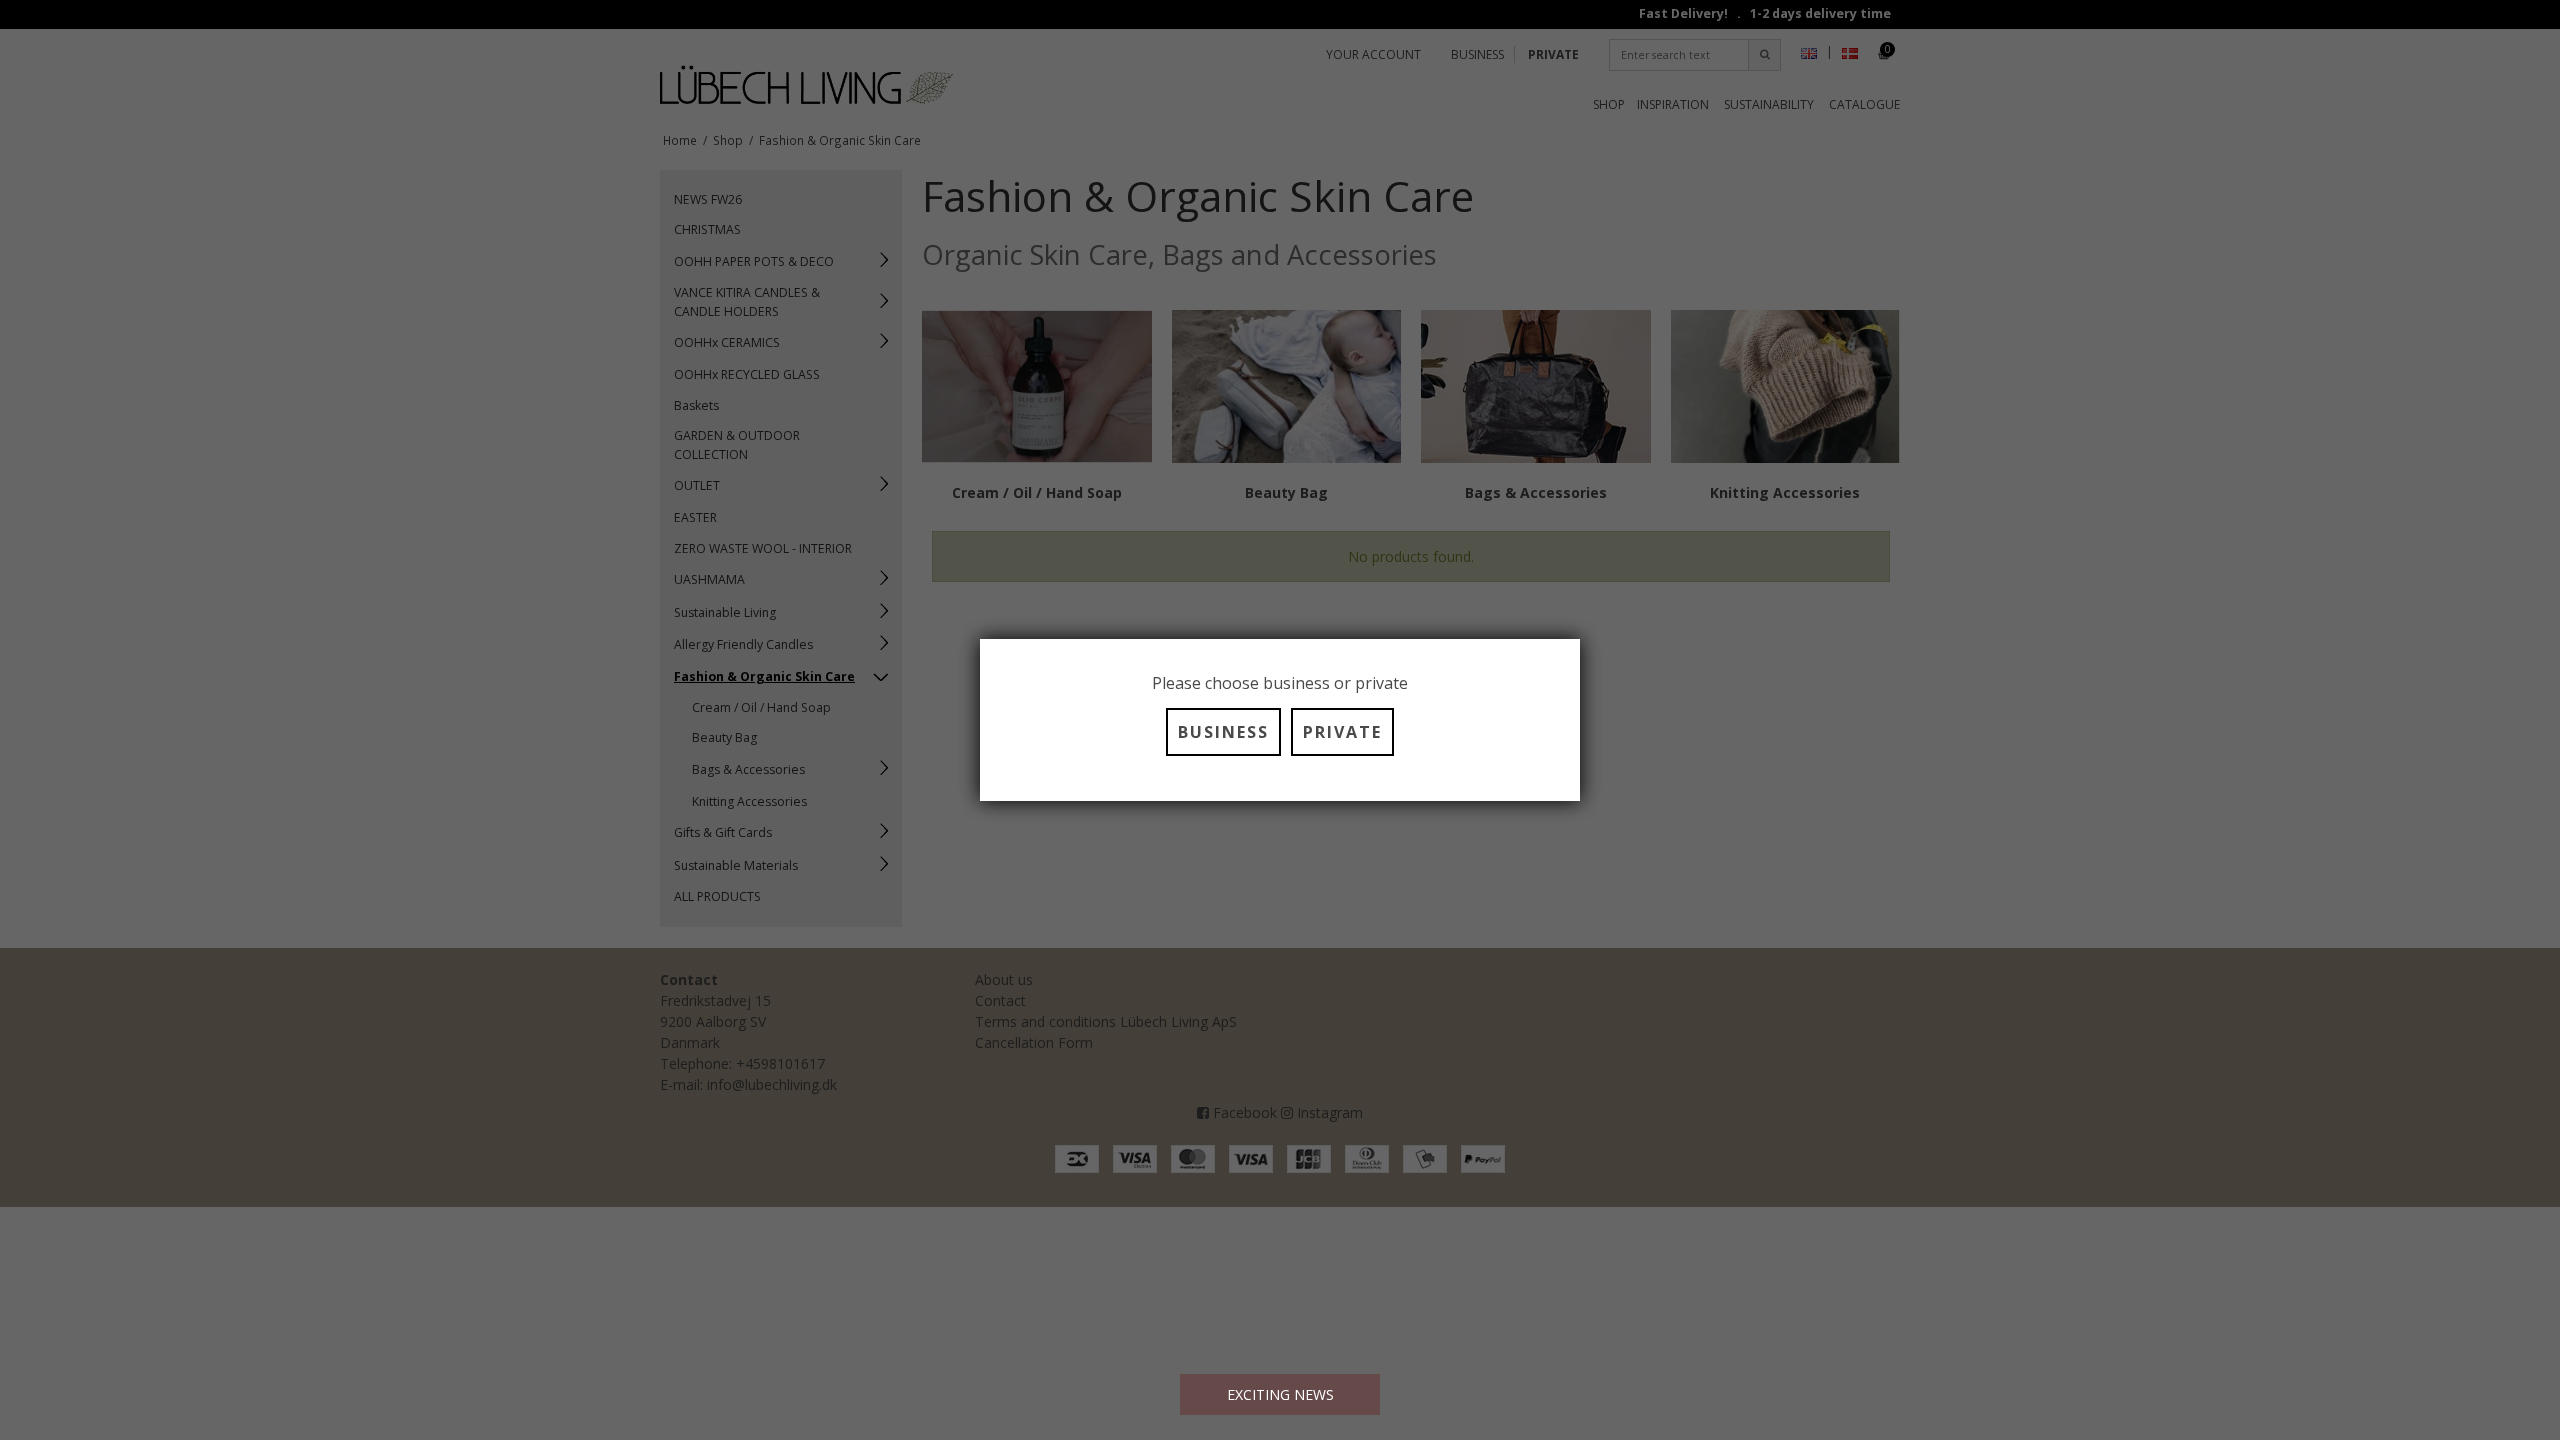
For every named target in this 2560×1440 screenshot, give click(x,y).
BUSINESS (1223, 732)
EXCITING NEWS (1280, 1394)
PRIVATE (1342, 732)
